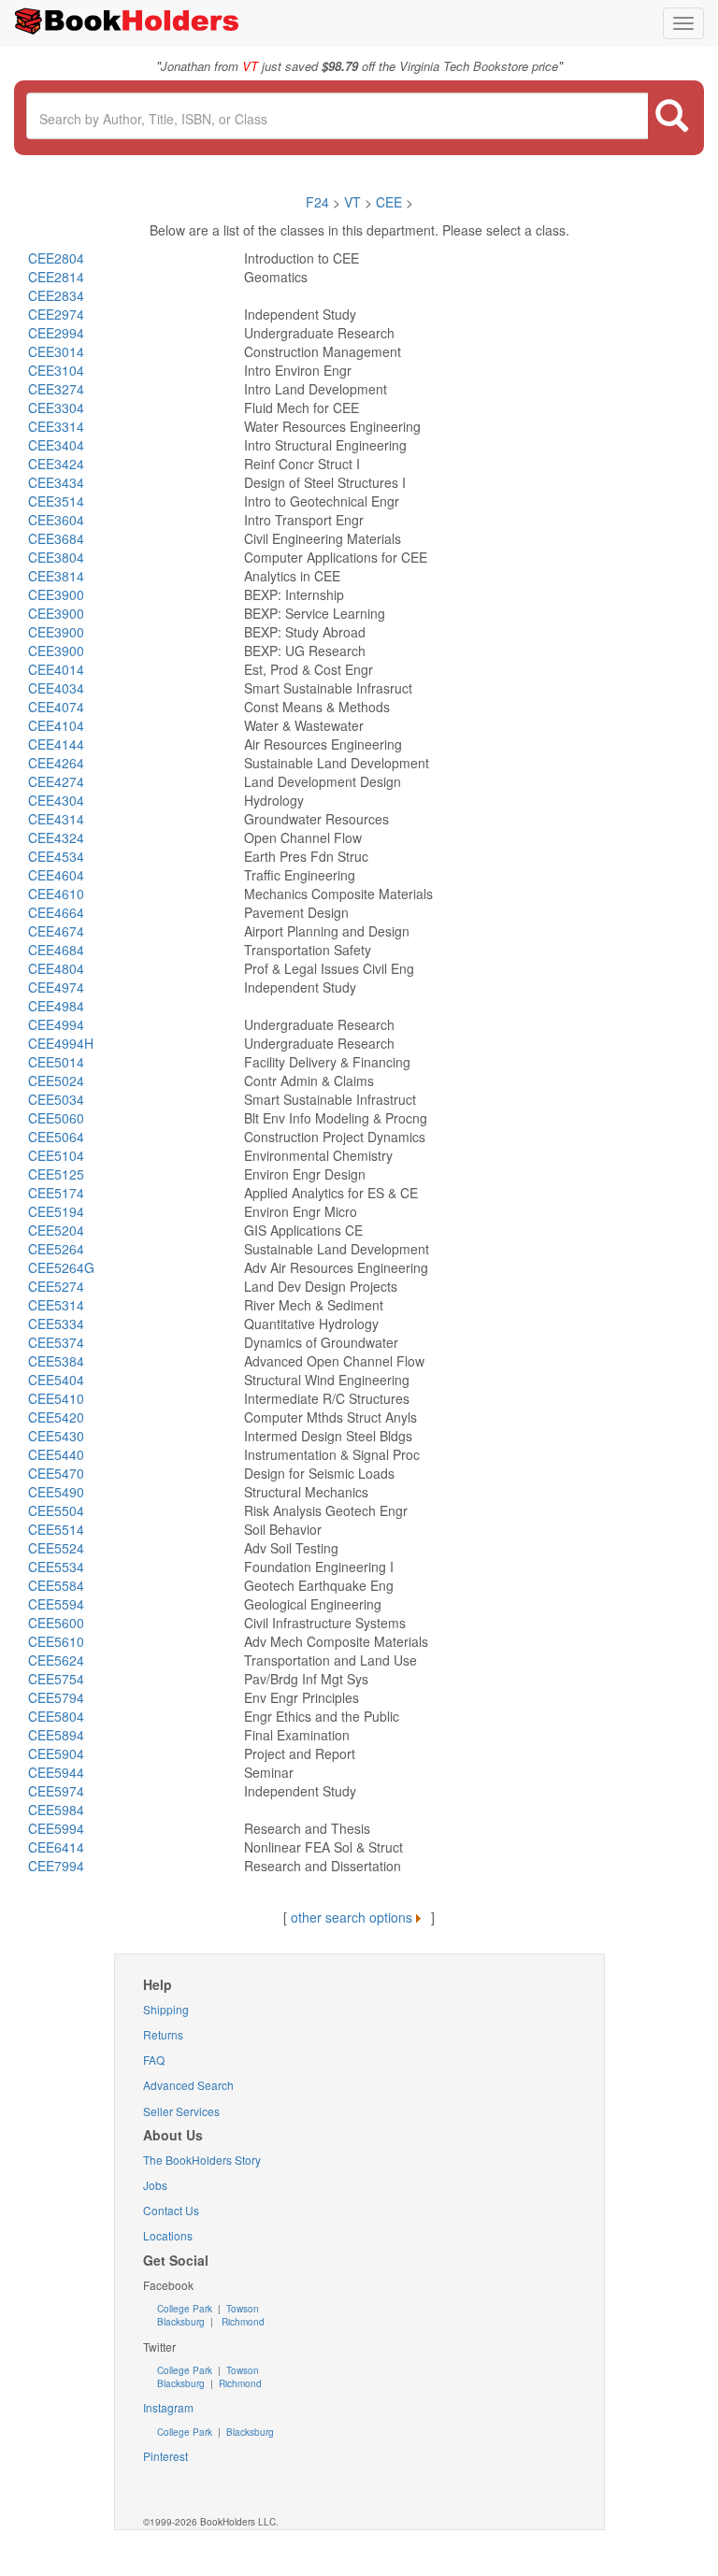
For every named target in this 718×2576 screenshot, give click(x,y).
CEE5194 (56, 1211)
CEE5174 (56, 1193)
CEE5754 (56, 1679)
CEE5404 (56, 1380)
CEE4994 (56, 1024)
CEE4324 (56, 837)
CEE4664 (56, 912)
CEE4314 (56, 819)
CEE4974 (56, 987)
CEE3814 (56, 576)
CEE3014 (56, 351)
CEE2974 (56, 314)
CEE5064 (56, 1137)
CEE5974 (56, 1791)
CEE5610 (56, 1641)
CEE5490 (56, 1492)
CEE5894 (56, 1735)
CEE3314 (56, 426)
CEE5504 (56, 1510)
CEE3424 (56, 464)
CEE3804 (56, 557)
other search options (352, 1917)
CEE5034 (56, 1099)
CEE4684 (56, 950)
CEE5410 (56, 1398)
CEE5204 (56, 1230)
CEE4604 (56, 875)
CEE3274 (56, 389)
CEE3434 (56, 482)
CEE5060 (56, 1118)
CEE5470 (56, 1473)
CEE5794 (56, 1697)
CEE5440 (56, 1454)
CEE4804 (56, 968)
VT (354, 202)
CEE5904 (56, 1753)
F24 (317, 202)
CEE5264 (56, 1249)
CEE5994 (56, 1828)
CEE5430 (56, 1436)
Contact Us (171, 2210)
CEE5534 (56, 1567)
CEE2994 (56, 333)
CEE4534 (56, 856)
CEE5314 (56, 1305)
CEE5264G (61, 1267)
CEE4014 (56, 669)
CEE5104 (56, 1155)
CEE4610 (56, 894)
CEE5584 (56, 1585)
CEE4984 (56, 1006)
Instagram (168, 2407)
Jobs (155, 2185)
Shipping (166, 2009)
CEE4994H (61, 1043)
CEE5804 (56, 1716)
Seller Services (181, 2111)
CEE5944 (56, 1772)
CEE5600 (56, 1623)
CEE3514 (56, 501)
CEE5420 (56, 1417)
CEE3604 (56, 520)
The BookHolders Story (202, 2160)
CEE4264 (56, 763)
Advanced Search (188, 2085)
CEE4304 (56, 800)
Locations (168, 2235)
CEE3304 (56, 408)
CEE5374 (56, 1342)
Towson (241, 2309)
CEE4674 (56, 931)
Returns (163, 2034)
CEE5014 (56, 1062)
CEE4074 (56, 707)
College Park (186, 2309)
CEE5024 (56, 1080)
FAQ (154, 2060)
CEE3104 (56, 370)
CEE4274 (56, 781)
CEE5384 (56, 1361)
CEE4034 (56, 688)
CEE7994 (56, 1866)
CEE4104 (56, 725)
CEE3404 (56, 445)
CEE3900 (56, 594)
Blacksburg (181, 2322)
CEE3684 (56, 538)
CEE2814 (56, 277)
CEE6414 (56, 1847)
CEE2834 (56, 295)
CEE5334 (56, 1324)
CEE (389, 202)
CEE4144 (56, 744)
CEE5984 (56, 1810)
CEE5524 (56, 1548)
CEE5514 (56, 1529)
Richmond (242, 2322)
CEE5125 (56, 1174)
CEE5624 (56, 1660)
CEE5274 (56, 1286)
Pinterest (165, 2456)
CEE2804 (56, 258)
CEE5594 (56, 1604)
